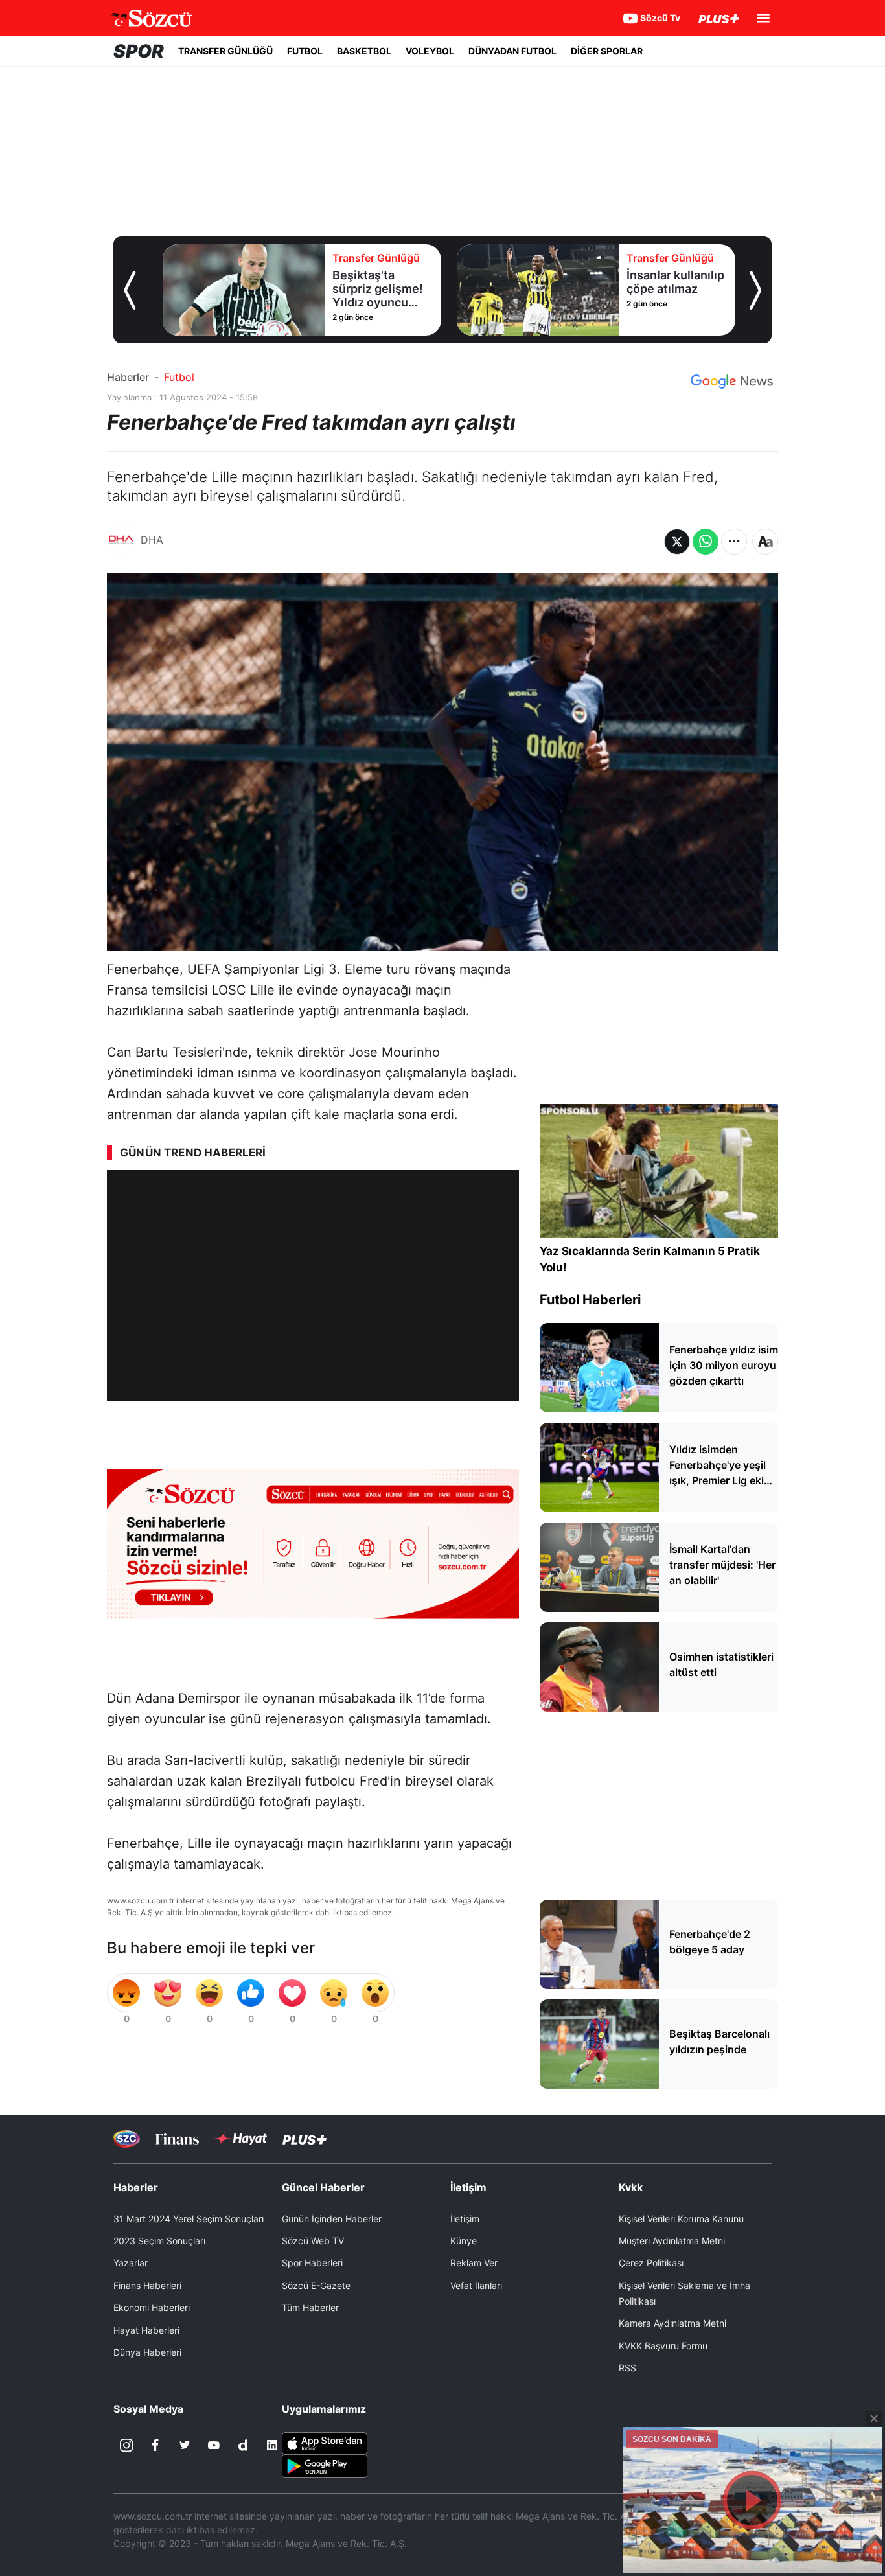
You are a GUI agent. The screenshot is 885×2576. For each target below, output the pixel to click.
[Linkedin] (272, 2445)
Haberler (128, 377)
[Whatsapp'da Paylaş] (706, 542)
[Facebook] (155, 2445)
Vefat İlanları (476, 2285)
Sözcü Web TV (313, 2241)
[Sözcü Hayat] (241, 2139)
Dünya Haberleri (147, 2352)
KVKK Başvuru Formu (663, 2346)
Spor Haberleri (312, 2263)
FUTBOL (305, 51)
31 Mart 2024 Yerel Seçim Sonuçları (189, 2219)
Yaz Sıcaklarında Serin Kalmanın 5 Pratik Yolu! (650, 1259)
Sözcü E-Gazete (316, 2285)
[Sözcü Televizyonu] (127, 2139)
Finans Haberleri (147, 2285)
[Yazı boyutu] (765, 542)
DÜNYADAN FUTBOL (512, 51)
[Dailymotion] (243, 2445)
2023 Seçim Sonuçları (159, 2241)
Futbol (179, 377)
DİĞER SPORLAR (607, 51)
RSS (627, 2368)
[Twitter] (185, 2445)
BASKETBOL (364, 51)
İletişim (465, 2219)
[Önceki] (130, 290)
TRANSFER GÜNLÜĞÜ (225, 51)
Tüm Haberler (310, 2307)
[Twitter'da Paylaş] (677, 542)
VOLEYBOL (430, 51)
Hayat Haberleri (146, 2330)
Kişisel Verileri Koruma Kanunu (681, 2219)
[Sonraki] (755, 290)
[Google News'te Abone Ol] (732, 382)
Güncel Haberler (323, 2187)
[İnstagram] (126, 2445)
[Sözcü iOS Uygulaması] (325, 2443)
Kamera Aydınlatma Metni (672, 2323)
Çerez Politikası (651, 2263)
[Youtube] (214, 2445)
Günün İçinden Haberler (332, 2219)
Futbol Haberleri (590, 1300)
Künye (464, 2241)
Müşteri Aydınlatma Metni (672, 2241)
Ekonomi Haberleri (152, 2307)
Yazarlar (131, 2263)
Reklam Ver (474, 2263)
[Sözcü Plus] (305, 2139)
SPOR (139, 51)
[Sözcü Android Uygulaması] (325, 2465)
